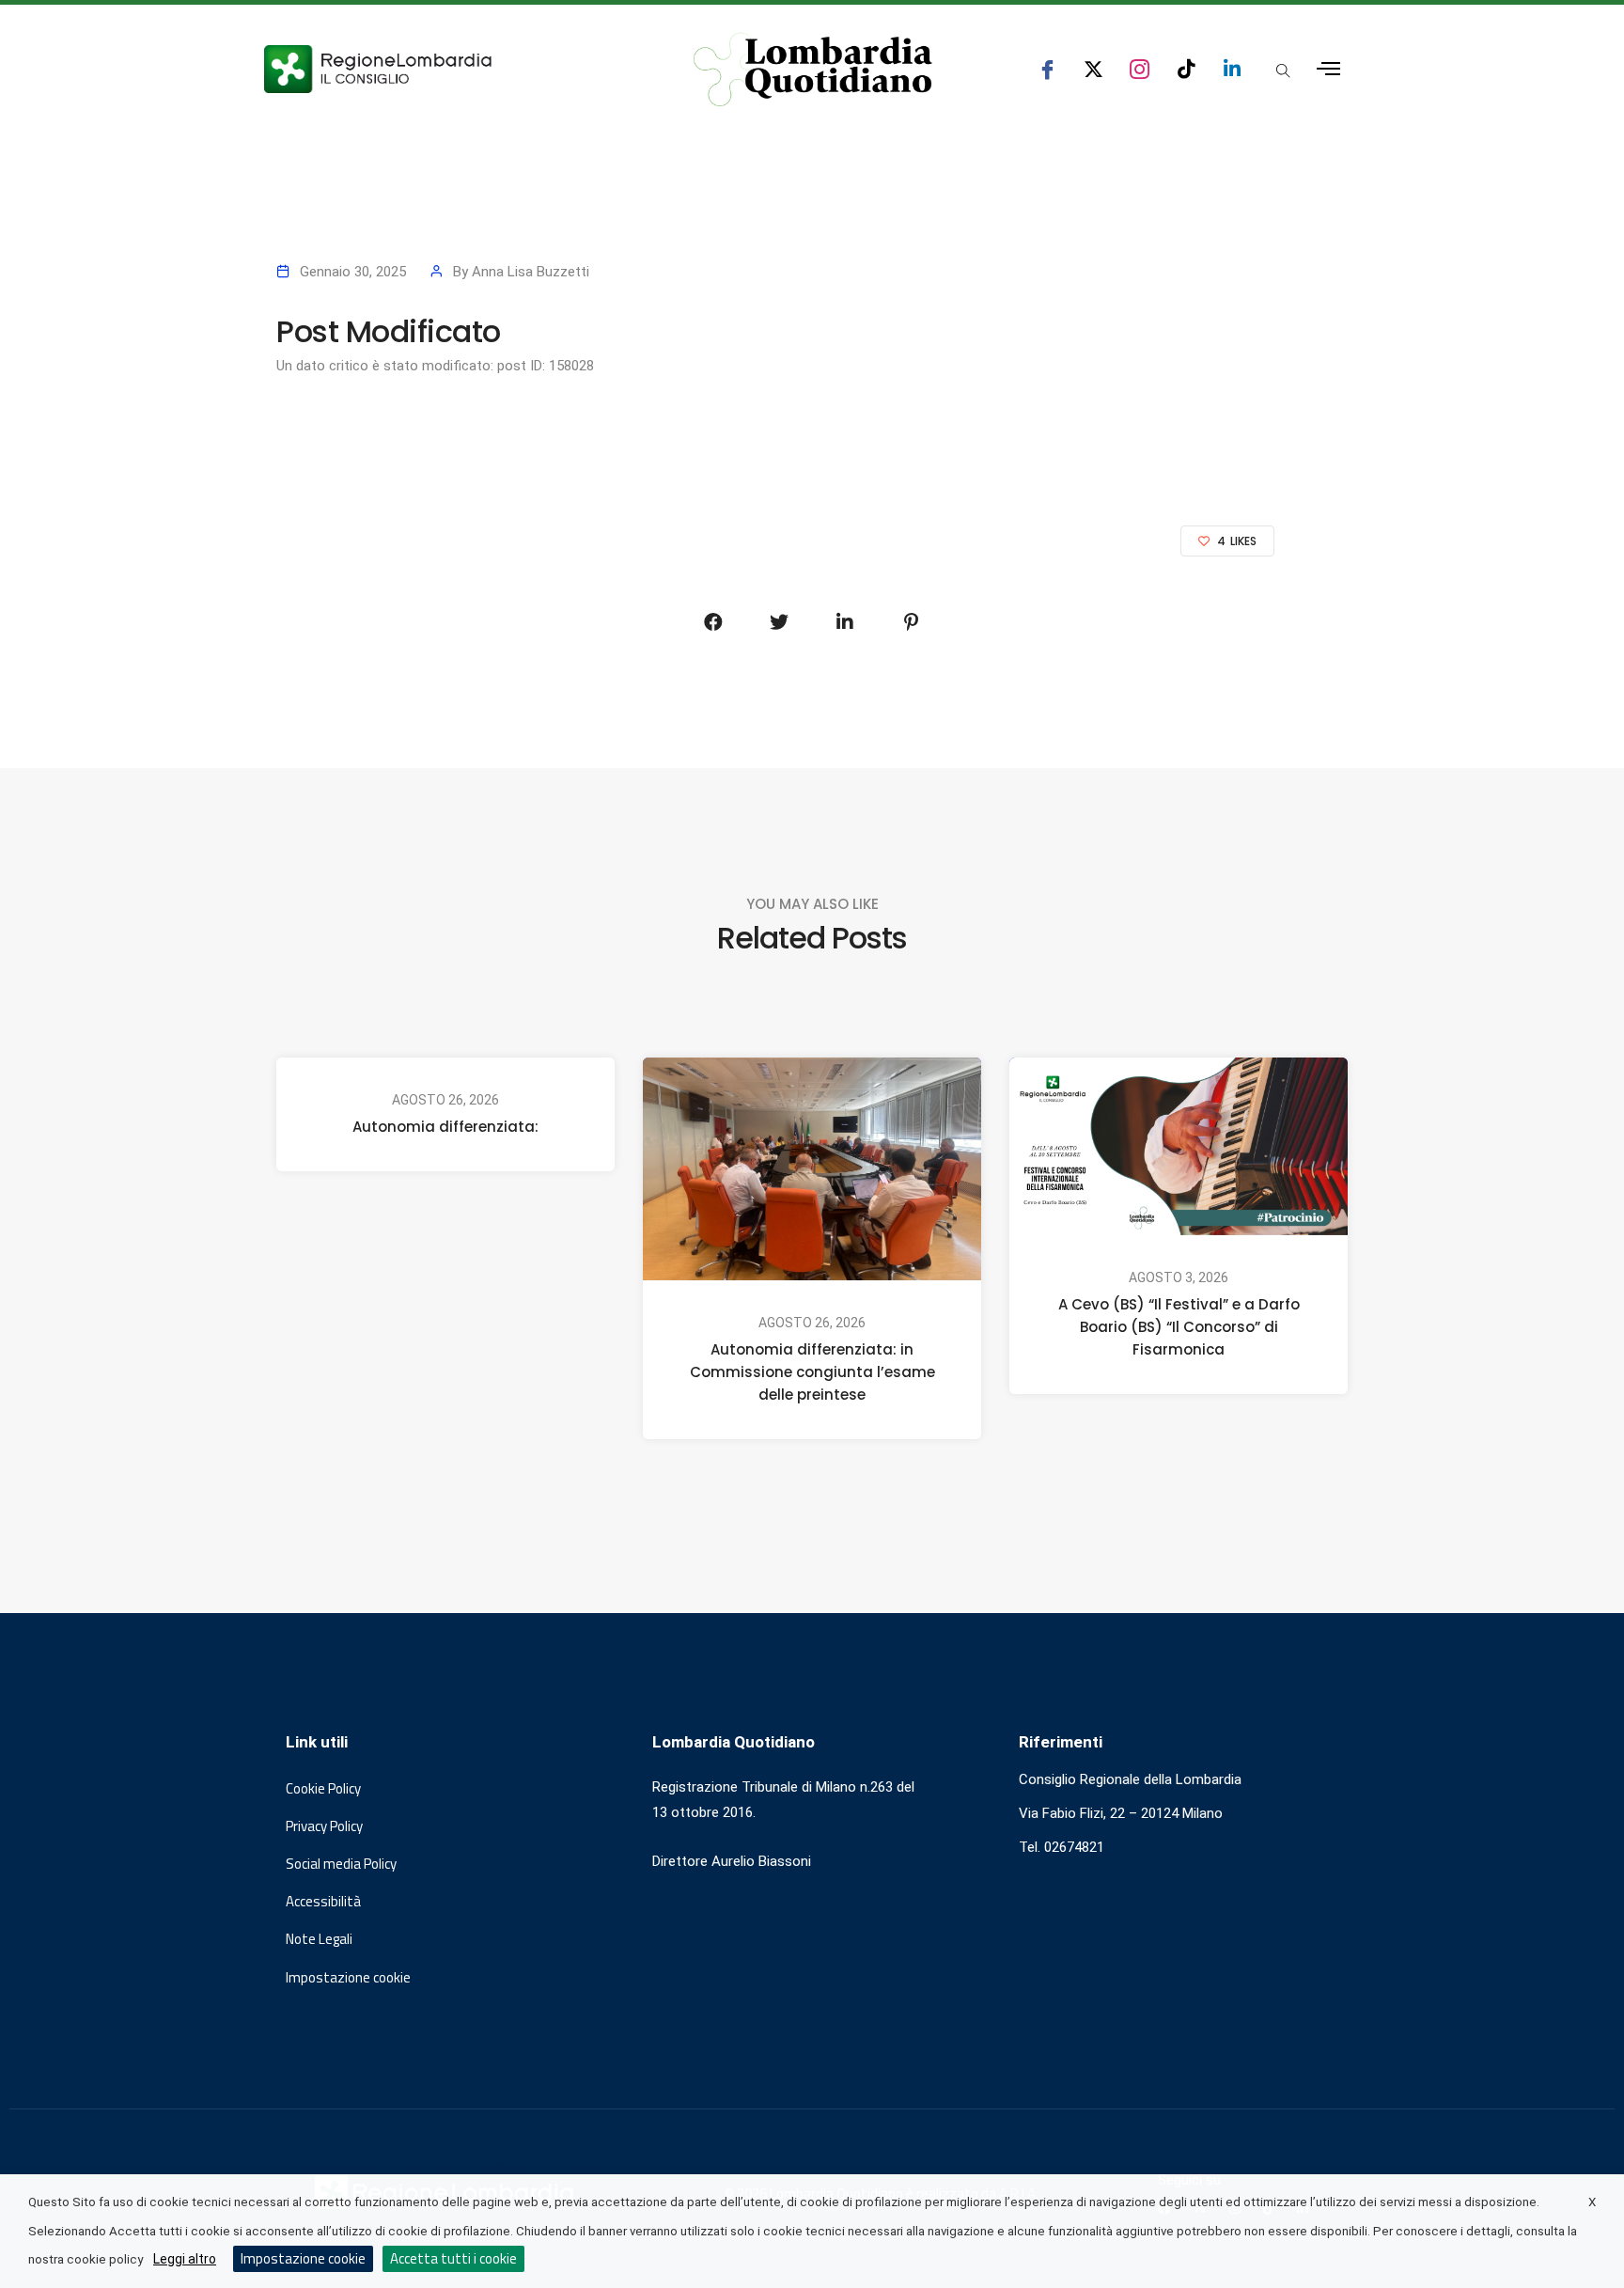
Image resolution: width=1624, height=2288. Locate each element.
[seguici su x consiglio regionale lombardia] (1093, 69)
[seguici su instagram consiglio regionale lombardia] (1140, 69)
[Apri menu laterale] (1328, 69)
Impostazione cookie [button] (348, 1978)
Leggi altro (185, 2259)
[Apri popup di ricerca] (1283, 71)
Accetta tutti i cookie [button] (453, 2258)
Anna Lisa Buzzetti (531, 272)
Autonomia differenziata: (445, 1127)
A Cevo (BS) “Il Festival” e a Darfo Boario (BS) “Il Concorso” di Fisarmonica (1179, 1327)
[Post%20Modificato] (713, 622)
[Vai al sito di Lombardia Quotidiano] (813, 70)
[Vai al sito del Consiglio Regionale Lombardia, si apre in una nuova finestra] (447, 69)
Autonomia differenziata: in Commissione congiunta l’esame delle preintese (812, 1372)
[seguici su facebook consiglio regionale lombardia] (1047, 69)
